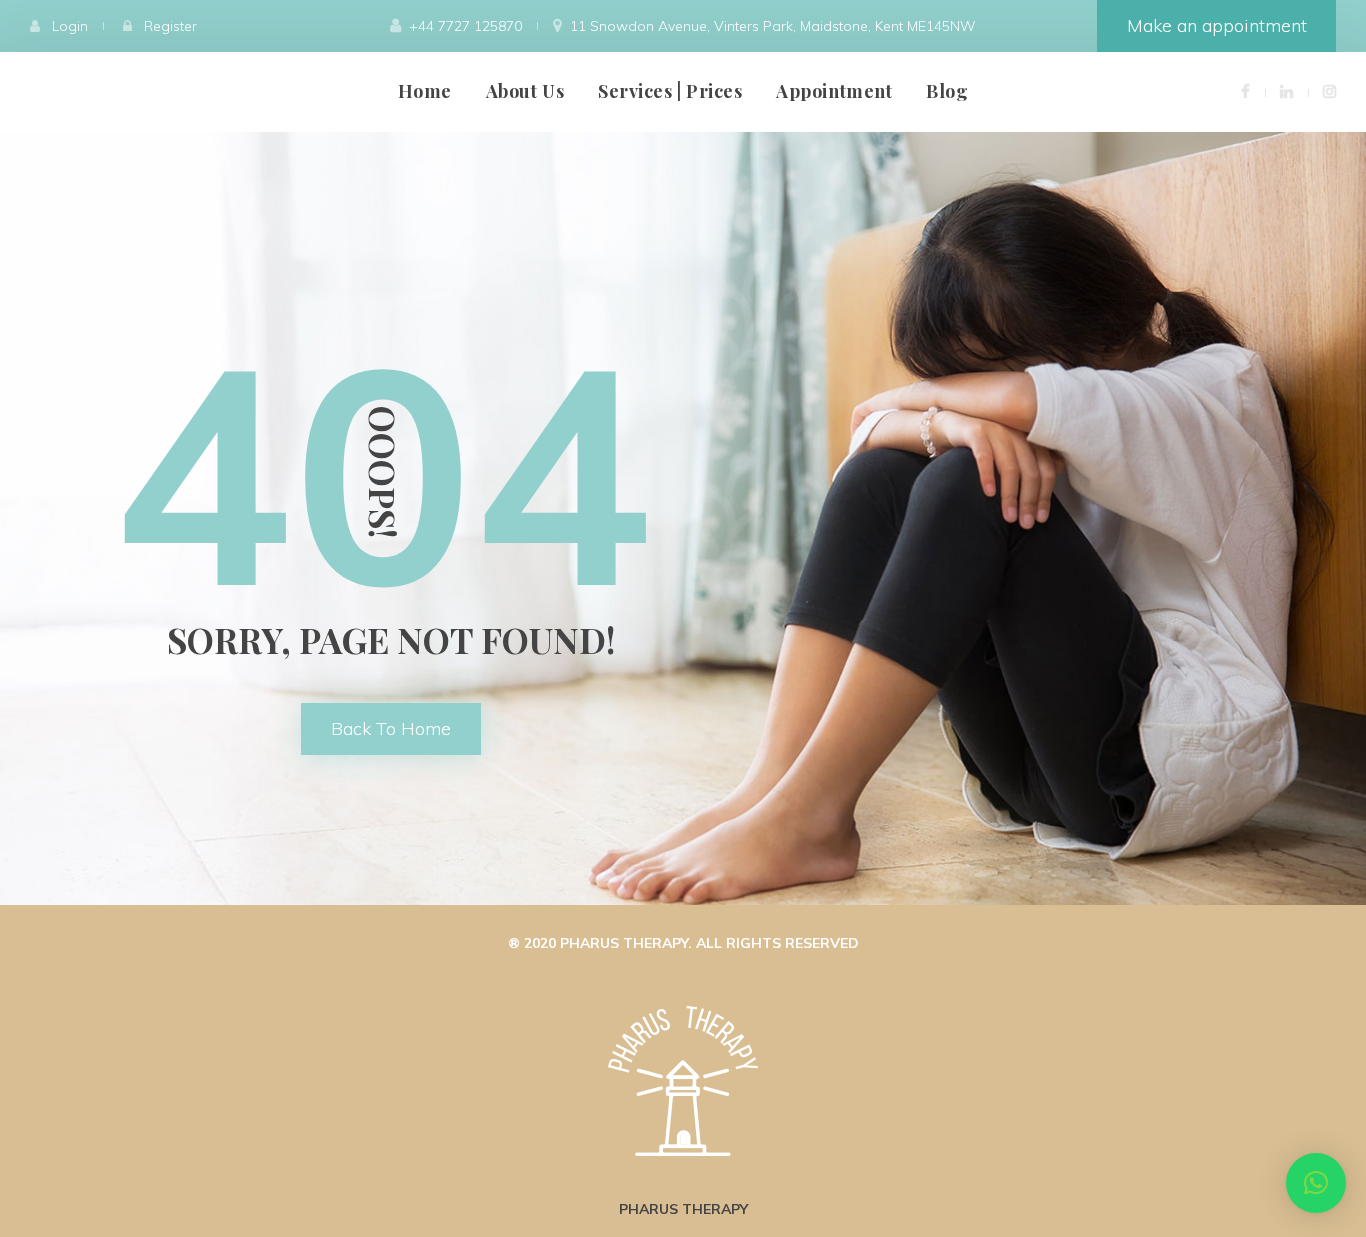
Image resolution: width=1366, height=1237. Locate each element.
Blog (947, 91)
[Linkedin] (1286, 90)
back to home (391, 728)
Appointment (834, 91)
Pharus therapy (683, 1209)
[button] (1316, 1183)
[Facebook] (1245, 90)
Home (425, 91)
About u (525, 91)
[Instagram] (1329, 90)
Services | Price (670, 91)
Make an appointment (1217, 25)
